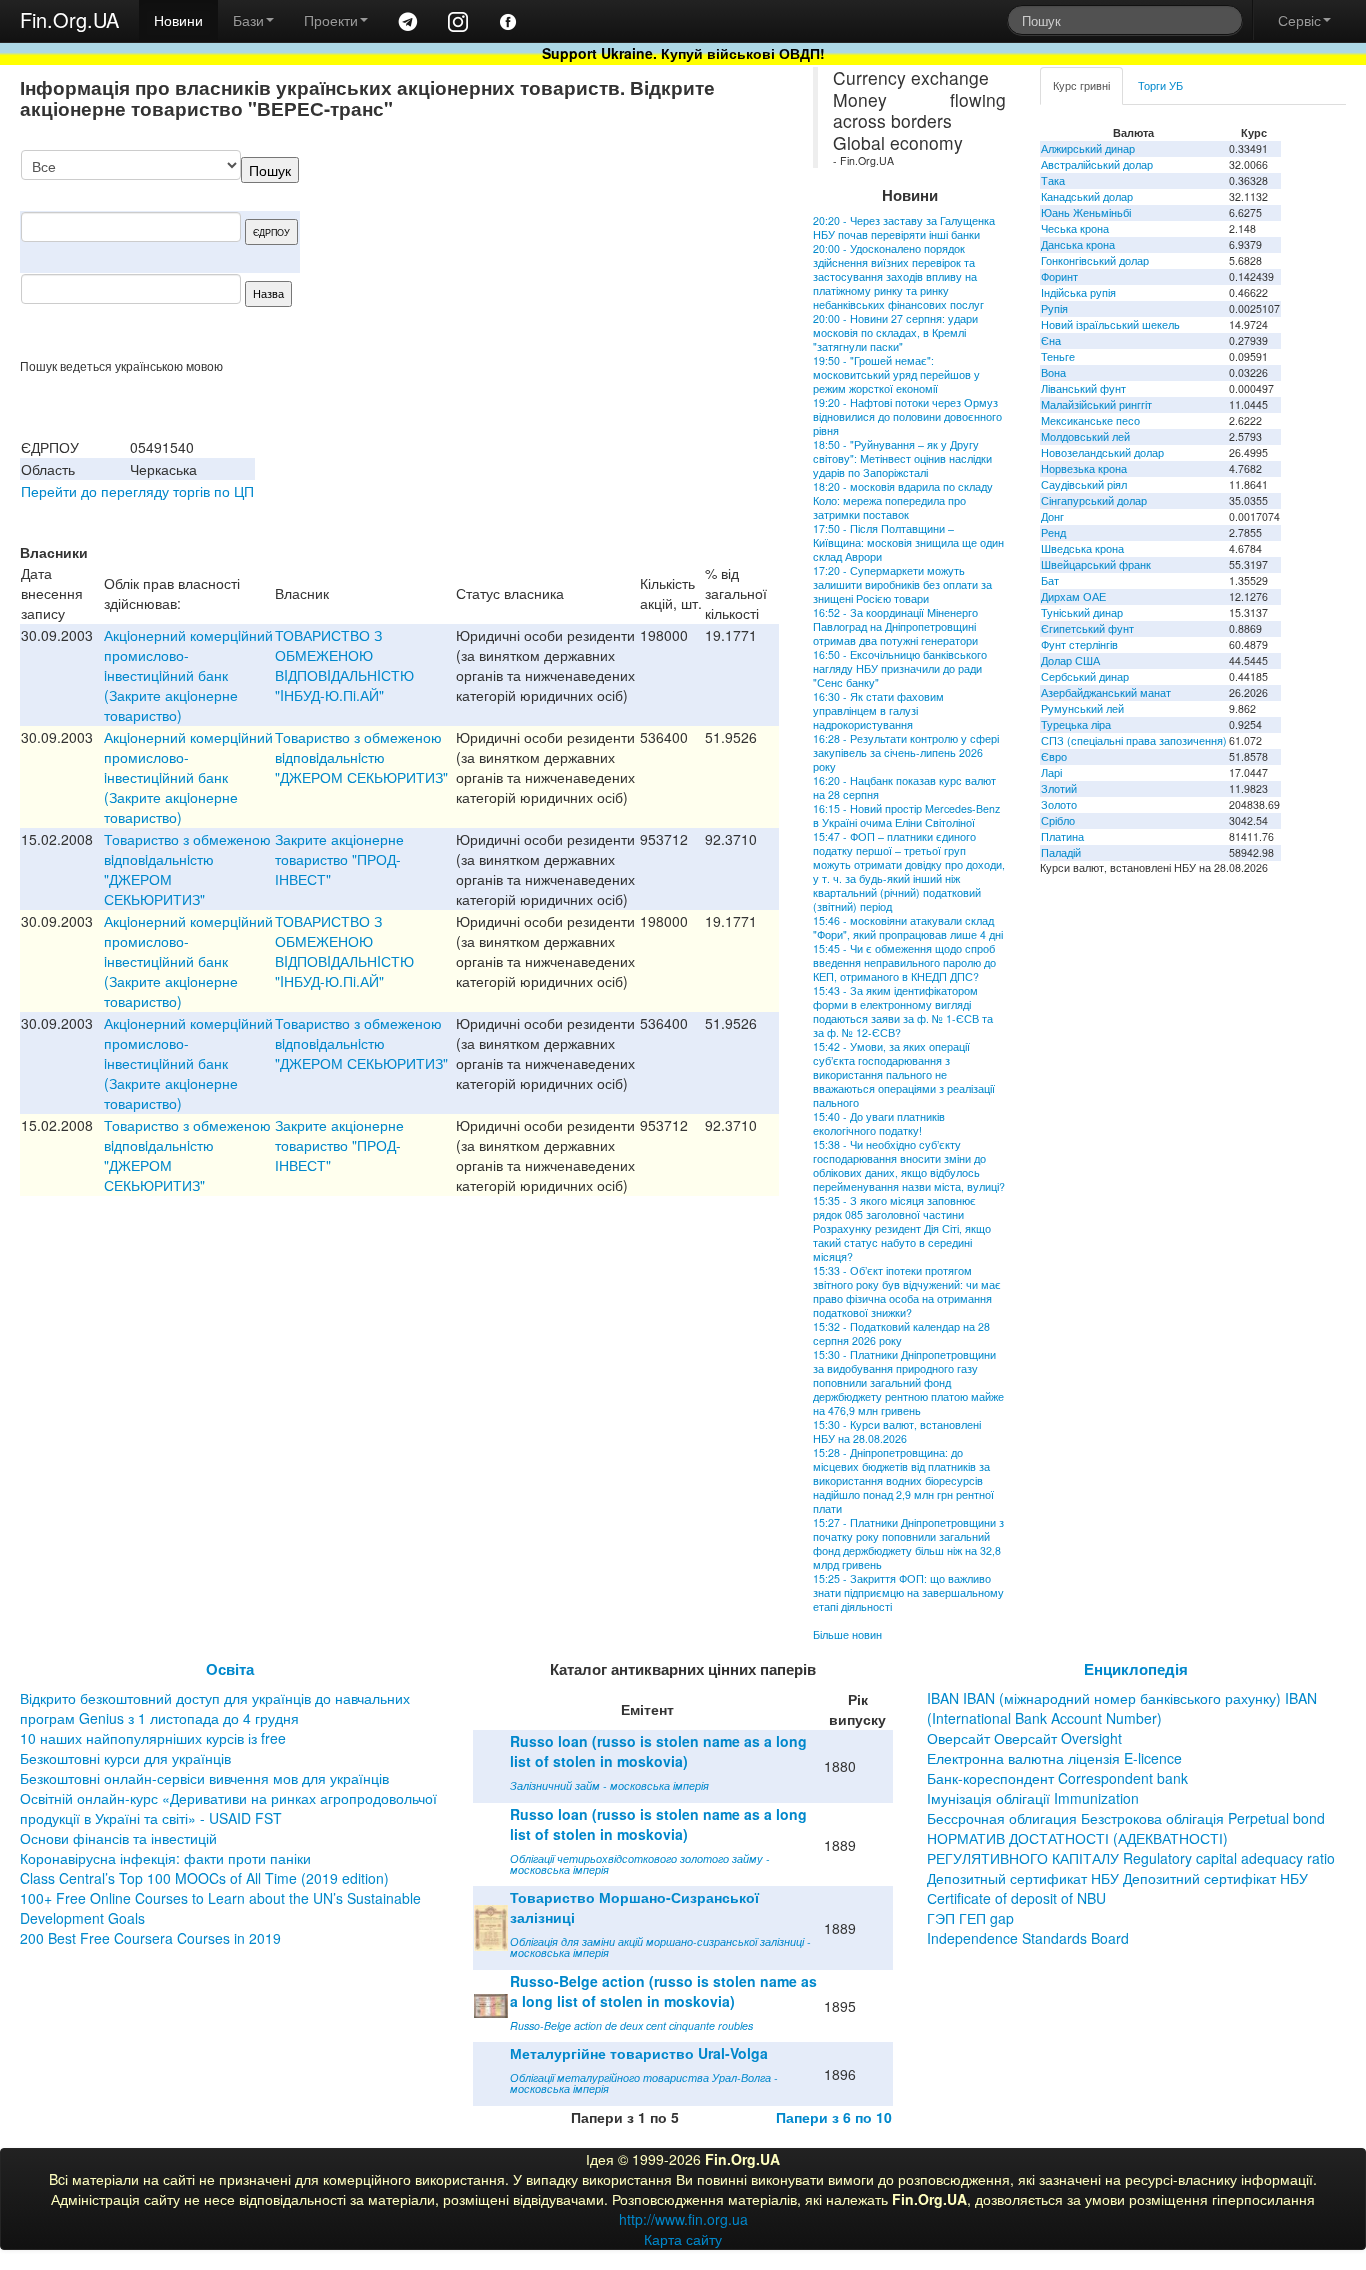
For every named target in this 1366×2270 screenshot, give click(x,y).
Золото (1059, 804)
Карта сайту (683, 2239)
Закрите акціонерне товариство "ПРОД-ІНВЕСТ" (339, 859)
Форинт (1059, 276)
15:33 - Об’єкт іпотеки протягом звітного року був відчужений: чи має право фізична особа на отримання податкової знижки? (907, 1291)
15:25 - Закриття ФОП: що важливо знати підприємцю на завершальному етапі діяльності (908, 1592)
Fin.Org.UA (69, 19)
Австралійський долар (1097, 164)
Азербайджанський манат (1106, 692)
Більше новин (847, 1634)
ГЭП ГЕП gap (970, 1918)
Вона (1053, 372)
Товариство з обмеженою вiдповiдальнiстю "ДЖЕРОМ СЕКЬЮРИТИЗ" (361, 757)
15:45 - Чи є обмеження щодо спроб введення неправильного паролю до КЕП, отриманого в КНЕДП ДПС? (904, 962)
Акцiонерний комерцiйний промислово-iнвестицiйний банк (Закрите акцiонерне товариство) (188, 675)
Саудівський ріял (1084, 484)
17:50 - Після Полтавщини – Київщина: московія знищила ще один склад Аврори (908, 542)
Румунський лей (1082, 708)
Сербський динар (1085, 676)
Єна (1051, 340)
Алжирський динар (1088, 148)
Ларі (1051, 772)
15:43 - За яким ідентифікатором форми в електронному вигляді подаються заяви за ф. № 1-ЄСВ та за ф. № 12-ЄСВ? (903, 1011)
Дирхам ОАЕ (1073, 596)
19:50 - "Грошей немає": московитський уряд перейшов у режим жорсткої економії (896, 374)
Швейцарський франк (1096, 564)
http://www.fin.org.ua (683, 2219)
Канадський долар (1087, 196)
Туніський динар (1082, 612)
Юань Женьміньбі (1086, 212)
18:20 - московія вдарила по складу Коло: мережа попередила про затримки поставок (903, 500)
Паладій (1061, 852)
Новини (178, 20)
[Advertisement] (629, 254)
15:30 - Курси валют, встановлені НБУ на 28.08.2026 (897, 1431)
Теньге (1058, 356)
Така (1053, 180)
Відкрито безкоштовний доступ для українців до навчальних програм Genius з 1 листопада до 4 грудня (215, 1708)
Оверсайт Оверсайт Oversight (1024, 1738)
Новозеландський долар (1102, 452)
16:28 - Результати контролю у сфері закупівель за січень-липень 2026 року (906, 752)
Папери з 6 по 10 (834, 2117)
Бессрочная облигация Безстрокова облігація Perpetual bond (1126, 1818)
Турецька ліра (1076, 724)
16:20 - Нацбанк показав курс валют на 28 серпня (904, 787)
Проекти (331, 20)
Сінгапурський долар (1094, 500)
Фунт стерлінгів (1079, 644)
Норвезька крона (1084, 468)
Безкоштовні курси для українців (125, 1758)
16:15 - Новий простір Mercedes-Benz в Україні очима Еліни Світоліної (906, 815)
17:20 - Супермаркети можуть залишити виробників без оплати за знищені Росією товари (902, 584)
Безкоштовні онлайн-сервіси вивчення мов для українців (204, 1778)
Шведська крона (1082, 548)
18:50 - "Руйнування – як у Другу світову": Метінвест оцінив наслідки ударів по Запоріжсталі (902, 458)
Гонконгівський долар (1095, 260)
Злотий (1059, 788)
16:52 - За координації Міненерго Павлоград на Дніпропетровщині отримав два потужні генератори (895, 626)
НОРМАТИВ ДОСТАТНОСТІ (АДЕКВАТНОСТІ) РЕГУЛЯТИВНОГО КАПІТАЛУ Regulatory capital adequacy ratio (1131, 1848)
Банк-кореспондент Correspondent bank (1057, 1778)
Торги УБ (1160, 85)
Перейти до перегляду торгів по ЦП (137, 491)
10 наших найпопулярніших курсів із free (153, 1738)
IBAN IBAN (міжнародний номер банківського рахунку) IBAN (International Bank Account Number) (1122, 1708)
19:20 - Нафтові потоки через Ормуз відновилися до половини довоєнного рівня (907, 416)
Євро (1054, 756)
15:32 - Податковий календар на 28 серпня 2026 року (901, 1333)
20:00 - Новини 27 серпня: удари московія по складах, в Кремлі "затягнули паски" (895, 332)
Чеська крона (1075, 228)
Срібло (1058, 820)
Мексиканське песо (1090, 420)
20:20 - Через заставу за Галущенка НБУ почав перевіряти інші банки (904, 227)
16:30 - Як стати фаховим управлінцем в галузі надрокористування (878, 710)
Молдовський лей (1085, 436)
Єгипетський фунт (1087, 628)
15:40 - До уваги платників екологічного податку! (879, 1123)
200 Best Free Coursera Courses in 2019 (150, 1938)
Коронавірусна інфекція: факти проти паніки (165, 1858)
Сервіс (1299, 20)
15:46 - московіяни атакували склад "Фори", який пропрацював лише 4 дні (908, 927)
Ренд (1053, 532)
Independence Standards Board (1028, 1938)
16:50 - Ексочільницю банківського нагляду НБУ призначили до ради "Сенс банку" (900, 668)
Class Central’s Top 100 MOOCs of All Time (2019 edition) (204, 1878)
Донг (1052, 516)
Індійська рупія (1078, 292)
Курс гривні (1081, 85)
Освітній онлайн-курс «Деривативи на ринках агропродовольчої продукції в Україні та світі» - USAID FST (228, 1808)
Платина (1062, 836)
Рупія (1054, 308)
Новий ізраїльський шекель (1110, 324)
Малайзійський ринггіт (1096, 404)
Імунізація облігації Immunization (1033, 1798)
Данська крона (1078, 244)
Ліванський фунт (1083, 388)
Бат (1050, 580)
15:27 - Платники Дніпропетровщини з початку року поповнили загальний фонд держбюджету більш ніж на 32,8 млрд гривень (908, 1543)
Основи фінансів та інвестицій (118, 1838)
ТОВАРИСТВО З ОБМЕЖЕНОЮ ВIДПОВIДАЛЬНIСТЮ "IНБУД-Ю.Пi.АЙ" (344, 665)
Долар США (1070, 660)
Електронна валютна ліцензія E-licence (1054, 1758)
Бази (248, 20)
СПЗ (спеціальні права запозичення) (1134, 740)
